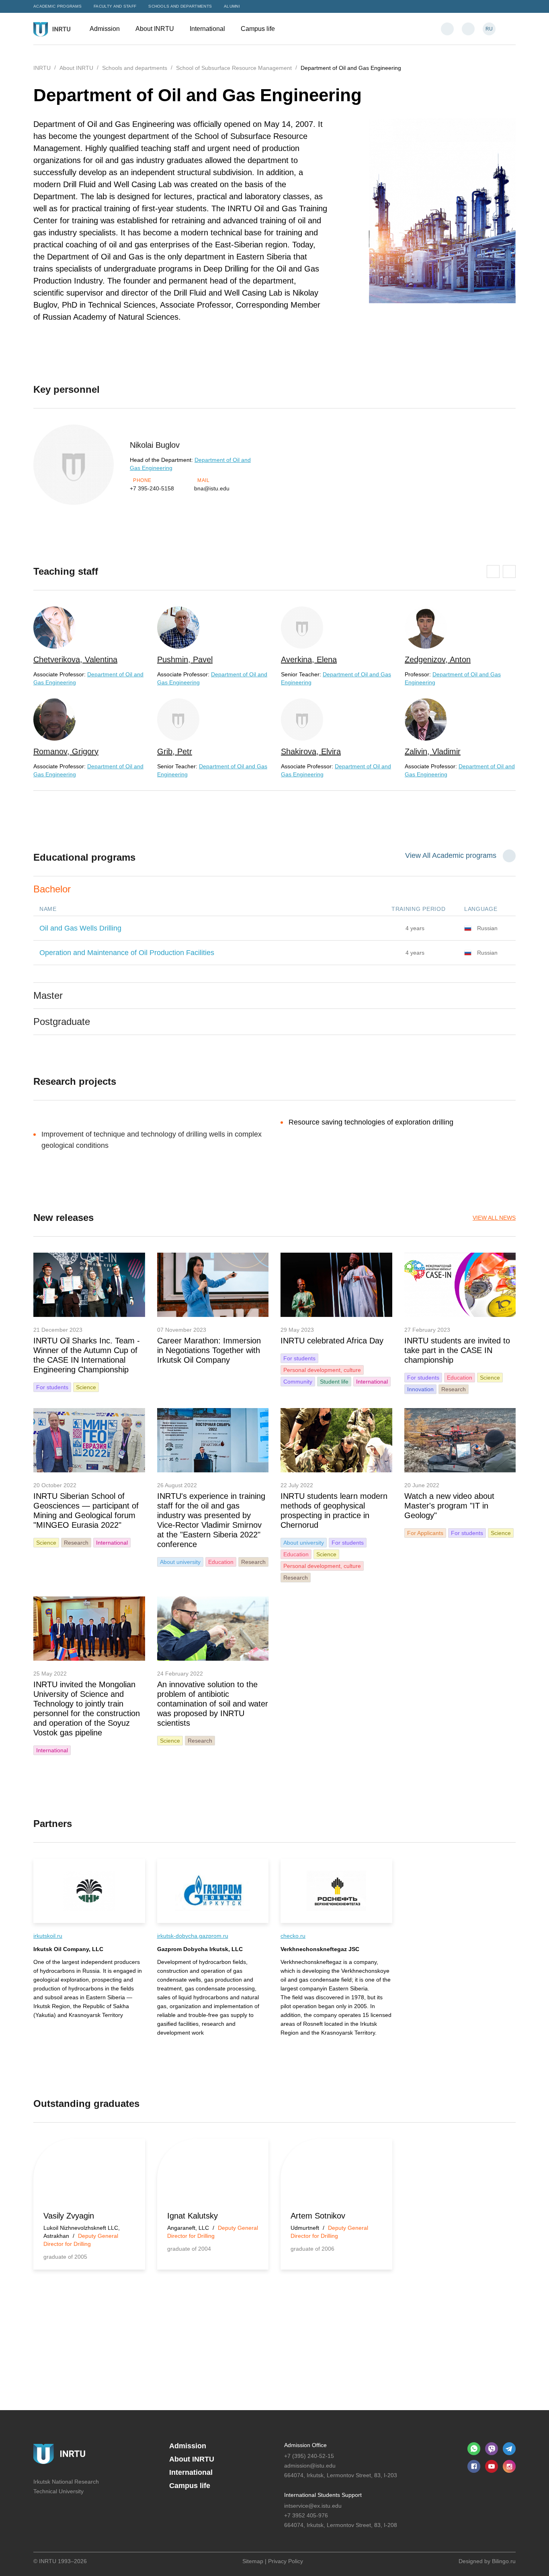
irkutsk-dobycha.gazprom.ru (193, 1936)
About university (180, 1562)
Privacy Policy (286, 2561)
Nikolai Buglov (155, 445)
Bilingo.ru (504, 2561)
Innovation (420, 1389)
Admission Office (305, 2445)
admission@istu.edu (310, 2466)
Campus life (259, 29)
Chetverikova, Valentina (75, 659)
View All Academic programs (451, 855)
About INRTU (156, 29)
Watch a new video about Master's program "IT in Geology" (449, 1506)
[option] (89, 692)
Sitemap (253, 2561)
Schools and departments (180, 6)
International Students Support (323, 2495)
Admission (105, 29)
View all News (494, 1218)
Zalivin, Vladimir (433, 751)
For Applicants (425, 1533)
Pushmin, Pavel (185, 659)
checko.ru (293, 1936)
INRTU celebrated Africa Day (332, 1341)
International (208, 29)
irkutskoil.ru (48, 1936)
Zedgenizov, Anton (438, 659)
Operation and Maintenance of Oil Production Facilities (127, 953)
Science (86, 1387)
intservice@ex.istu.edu (313, 2506)
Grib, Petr (175, 751)
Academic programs (57, 6)
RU (489, 29)
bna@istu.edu (212, 488)
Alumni (232, 6)
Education (460, 1378)
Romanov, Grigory (66, 751)
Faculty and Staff (115, 6)
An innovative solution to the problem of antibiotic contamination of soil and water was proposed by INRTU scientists (213, 1704)
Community (298, 1382)
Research (454, 1389)
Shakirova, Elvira (311, 751)
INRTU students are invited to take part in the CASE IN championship (457, 1350)
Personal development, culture (322, 1370)
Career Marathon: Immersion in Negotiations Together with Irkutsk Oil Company (209, 1350)
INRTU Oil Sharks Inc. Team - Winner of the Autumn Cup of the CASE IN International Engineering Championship (87, 1355)
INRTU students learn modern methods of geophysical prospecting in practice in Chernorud (334, 1510)
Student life (334, 1382)
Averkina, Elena (309, 659)
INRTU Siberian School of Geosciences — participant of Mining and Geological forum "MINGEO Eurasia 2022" (86, 1510)
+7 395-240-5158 (152, 488)
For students (52, 1387)
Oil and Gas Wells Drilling (80, 928)
